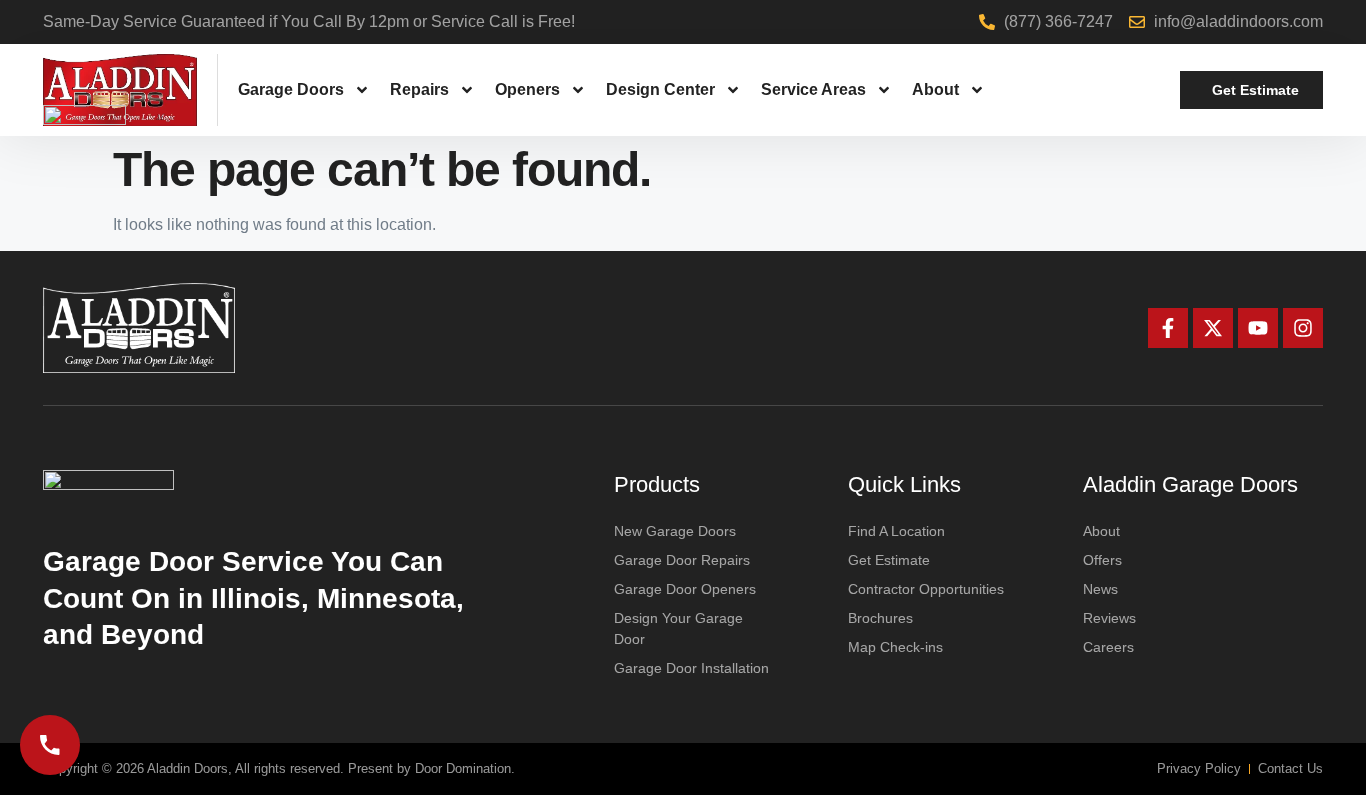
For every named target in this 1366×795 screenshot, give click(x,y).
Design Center (660, 89)
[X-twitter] (1213, 328)
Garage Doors (291, 89)
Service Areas (813, 89)
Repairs (419, 89)
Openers (527, 89)
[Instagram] (1303, 328)
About (935, 89)
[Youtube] (1258, 328)
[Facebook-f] (1168, 328)
